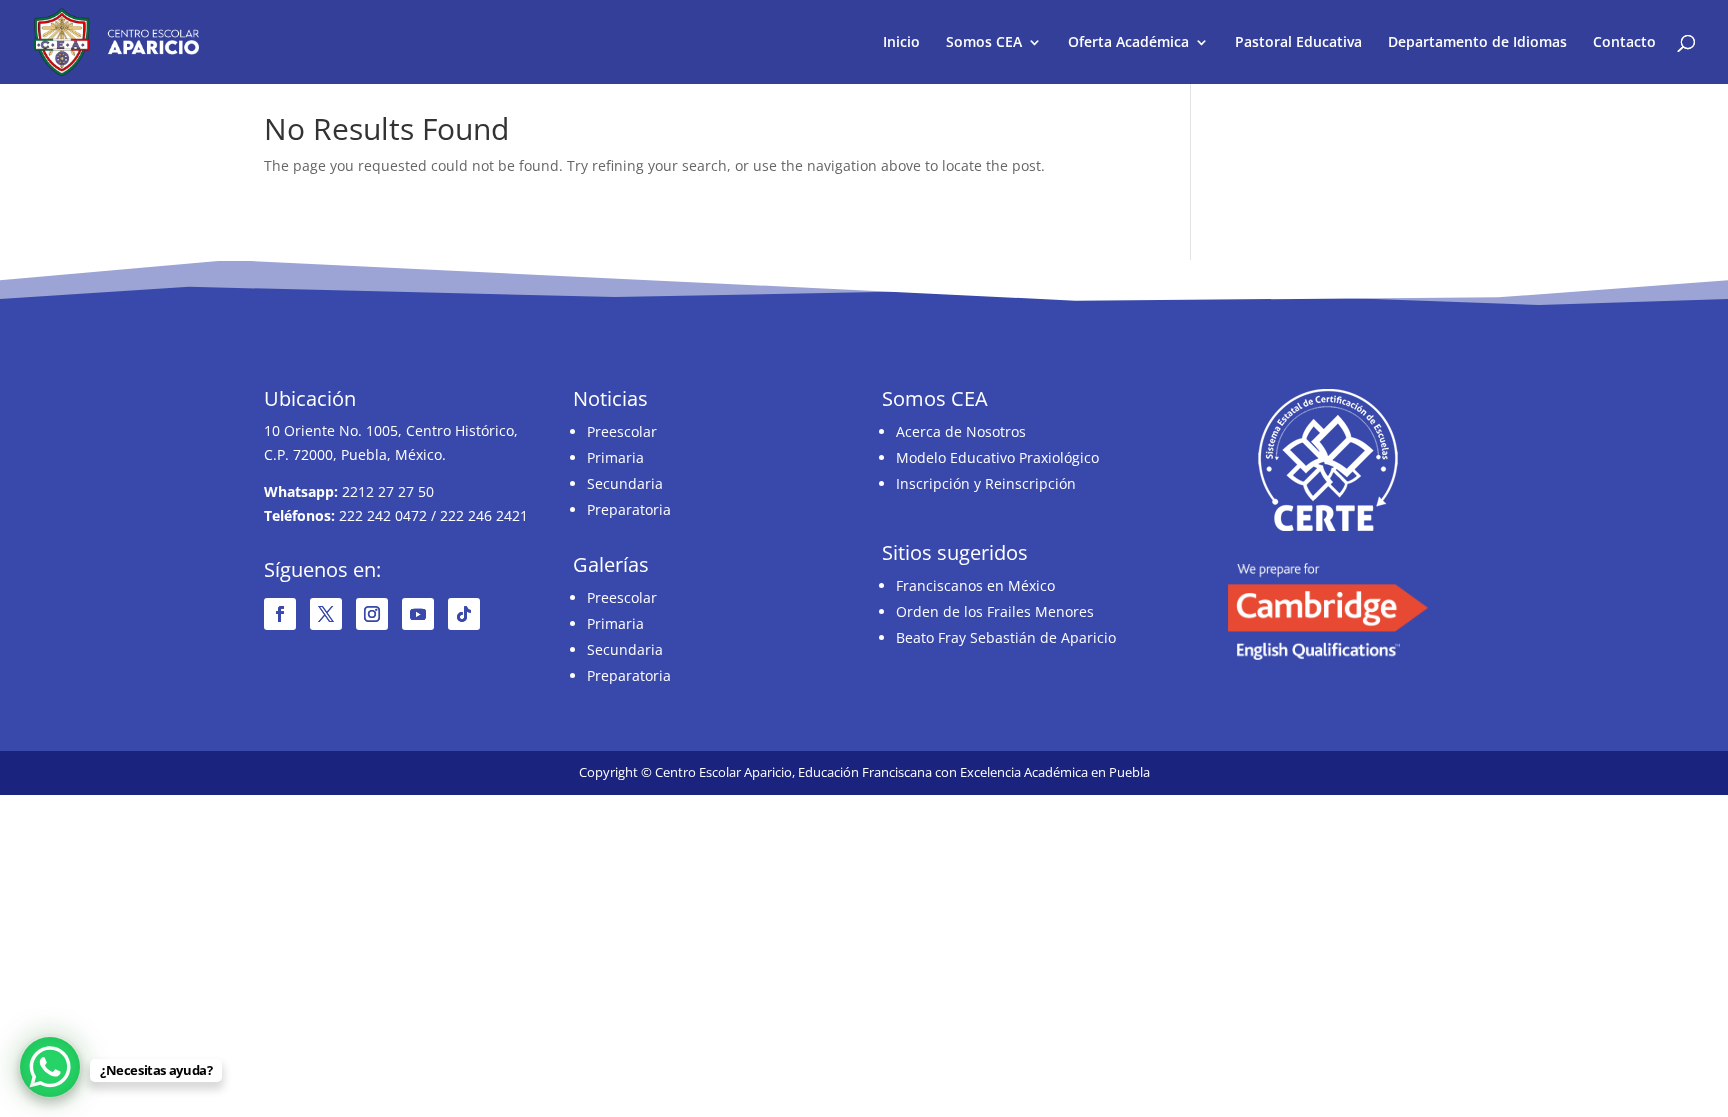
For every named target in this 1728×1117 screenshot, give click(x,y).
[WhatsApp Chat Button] (50, 1067)
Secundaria (625, 483)
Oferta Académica (1128, 43)
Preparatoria (629, 509)
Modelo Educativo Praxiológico (997, 457)
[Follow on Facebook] (280, 614)
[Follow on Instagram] (372, 614)
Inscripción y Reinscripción (986, 483)
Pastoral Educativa (1298, 43)
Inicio (901, 43)
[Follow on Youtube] (418, 614)
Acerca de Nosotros (961, 431)
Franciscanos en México (975, 585)
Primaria (615, 457)
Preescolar (622, 431)
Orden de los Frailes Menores (995, 611)
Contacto (1624, 43)
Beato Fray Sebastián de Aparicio (1006, 637)
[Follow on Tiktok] (464, 614)
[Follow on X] (326, 614)
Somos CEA (984, 43)
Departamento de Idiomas (1477, 43)
